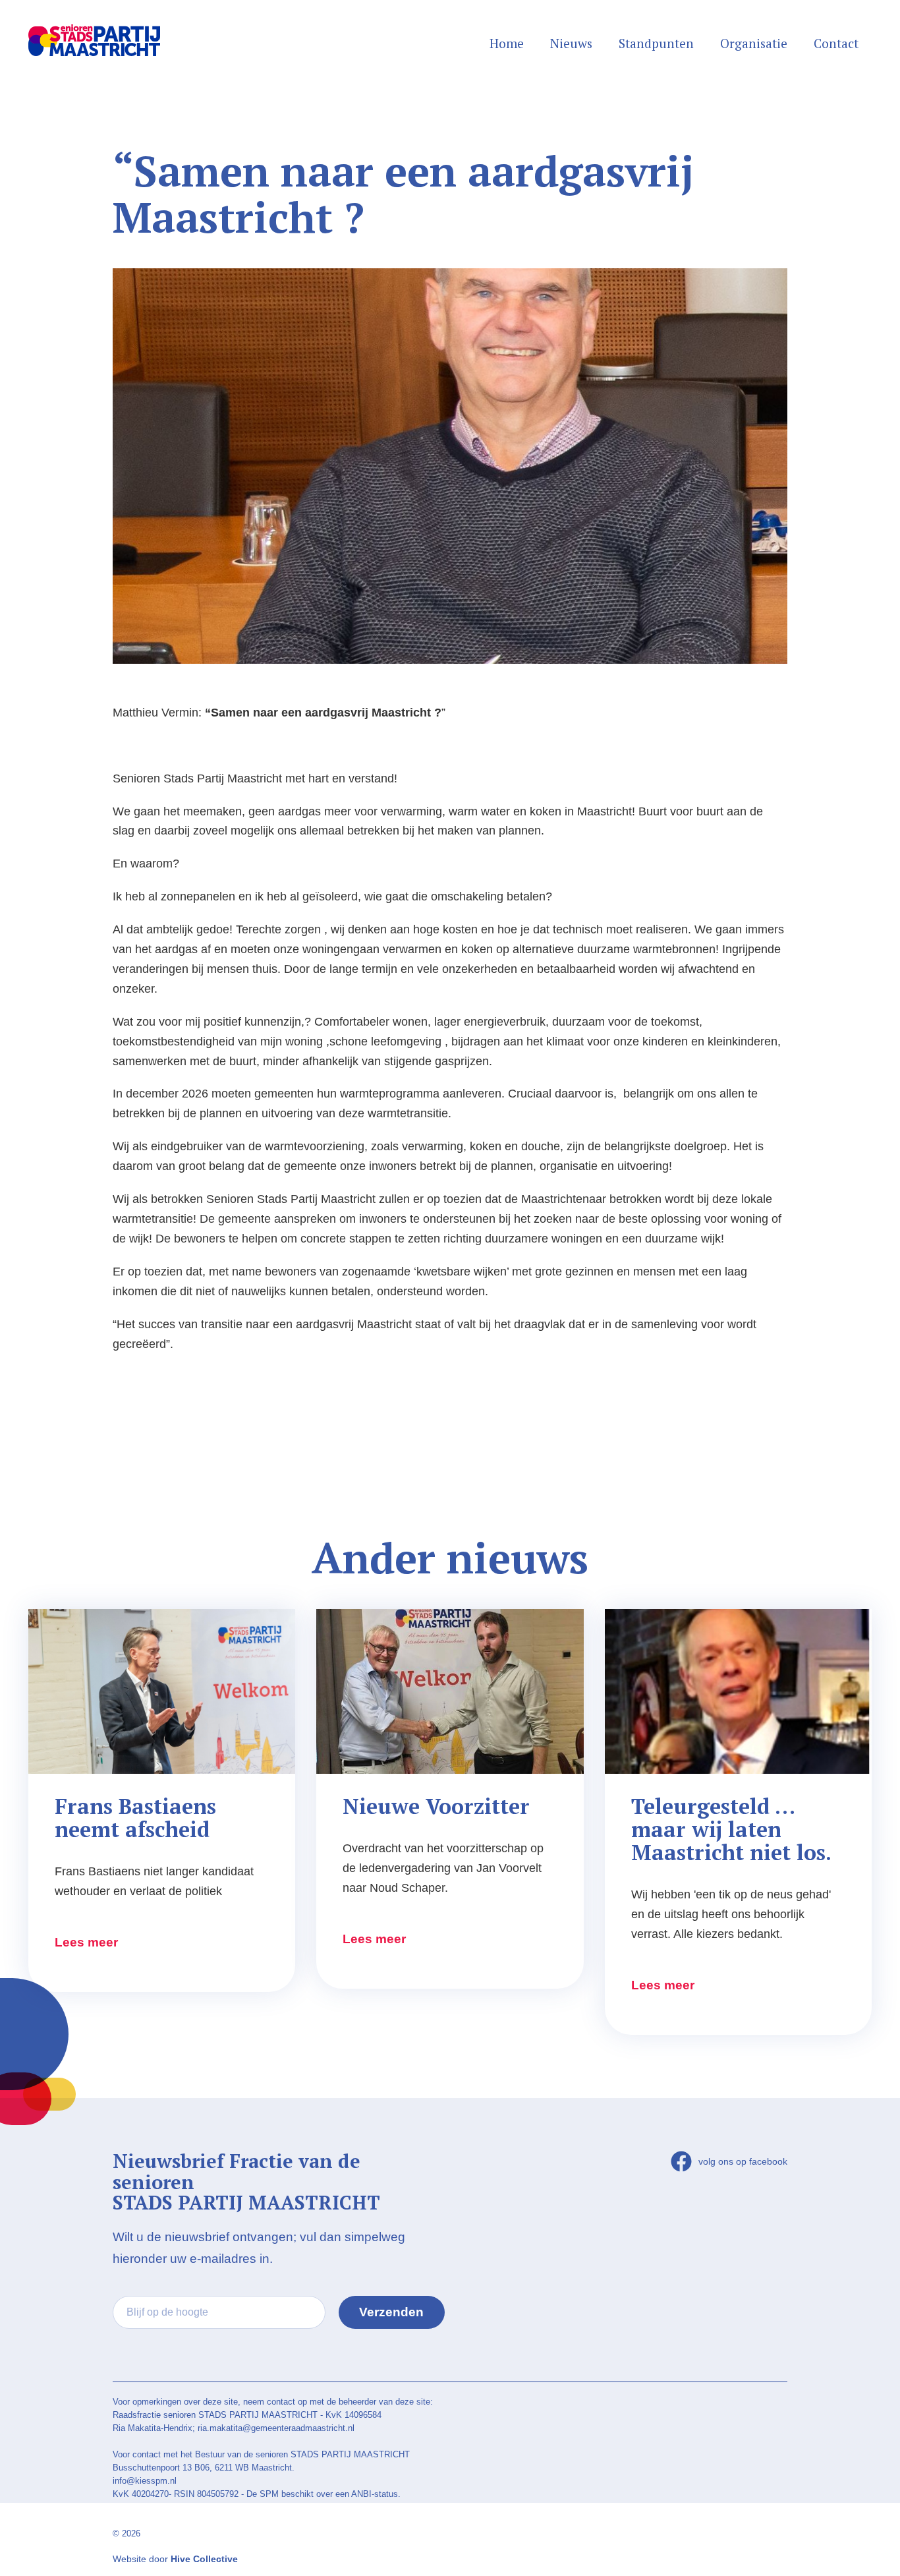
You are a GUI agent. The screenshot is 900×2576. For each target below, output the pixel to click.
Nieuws (571, 43)
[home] (94, 30)
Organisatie (754, 43)
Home (507, 43)
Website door (175, 2559)
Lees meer (86, 1942)
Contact (836, 43)
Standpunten (656, 43)
